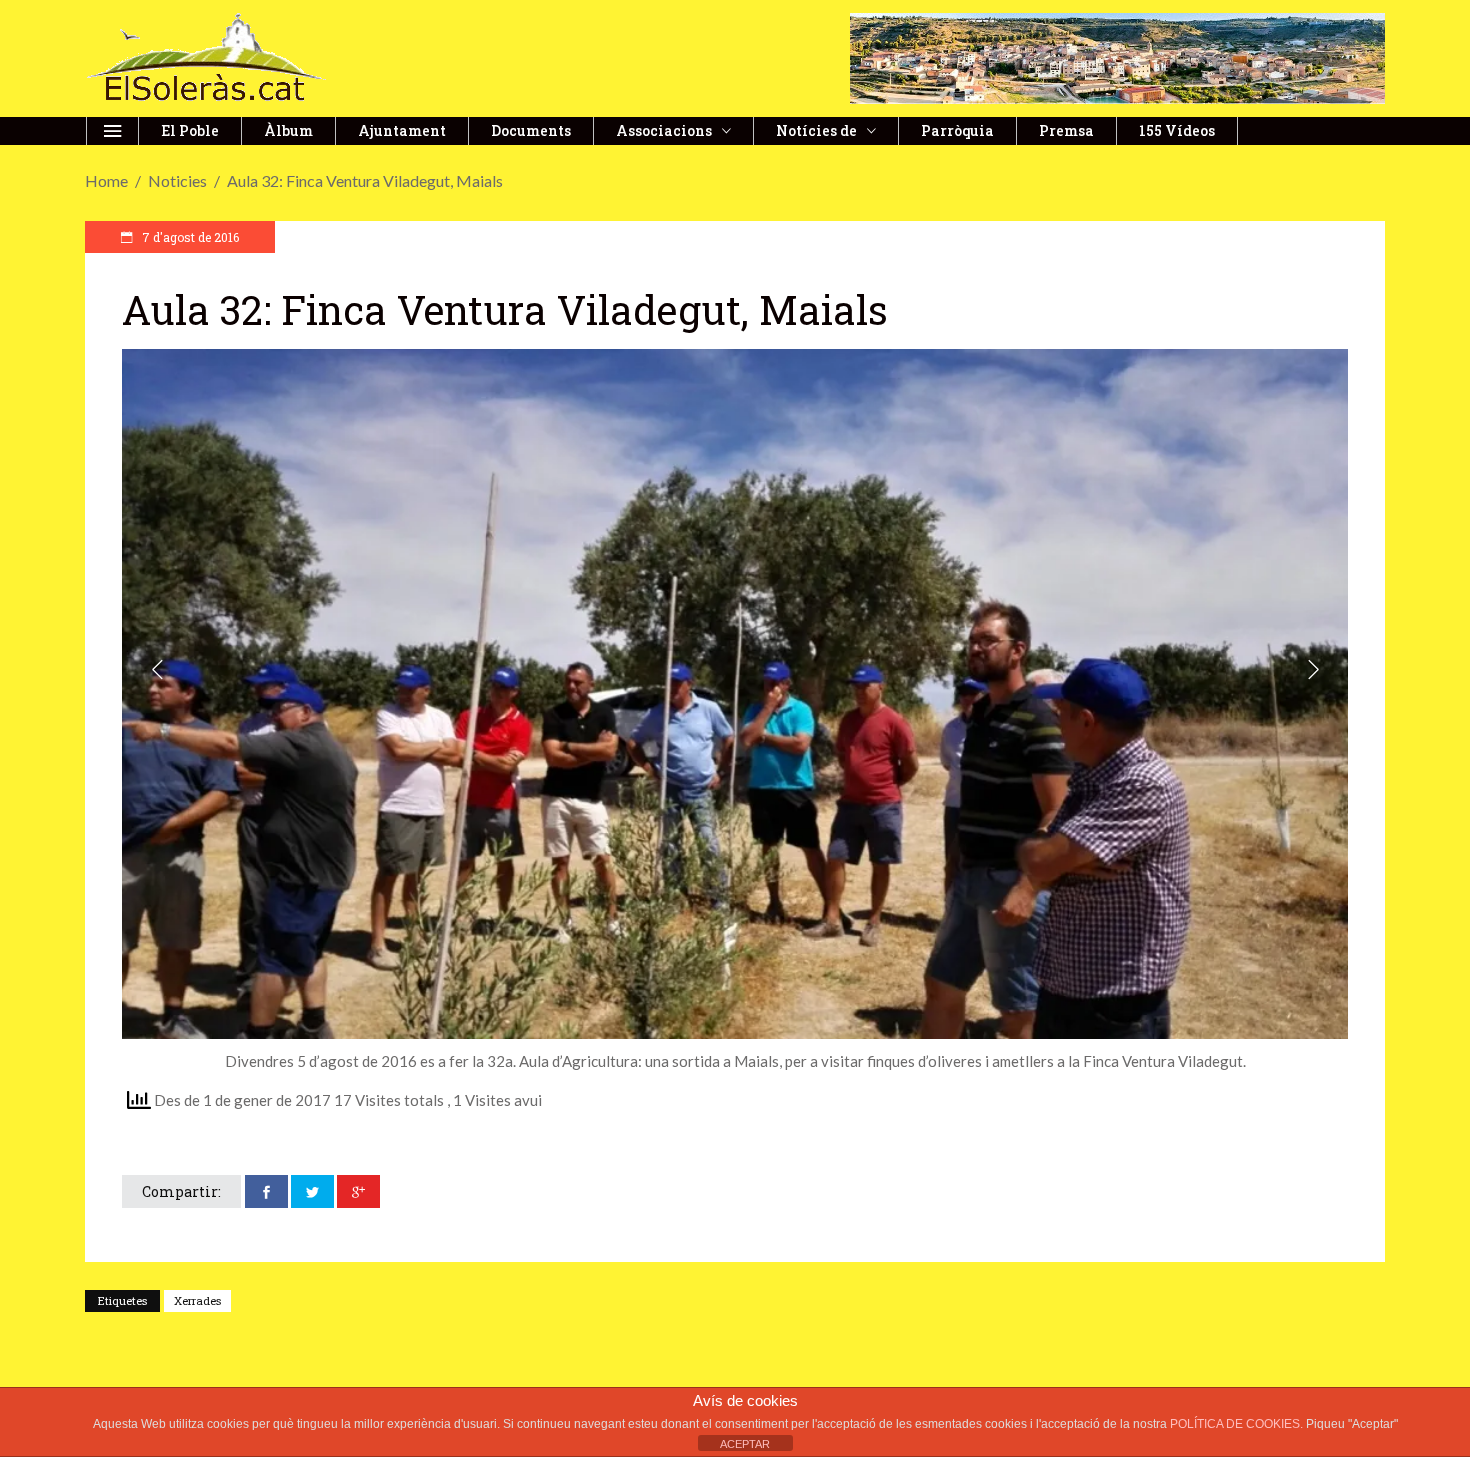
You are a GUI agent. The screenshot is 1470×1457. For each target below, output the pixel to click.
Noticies (177, 180)
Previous (159, 672)
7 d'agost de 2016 (189, 237)
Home (106, 180)
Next (1311, 672)
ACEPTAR (745, 1444)
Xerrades (197, 1300)
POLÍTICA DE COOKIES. (1238, 1424)
